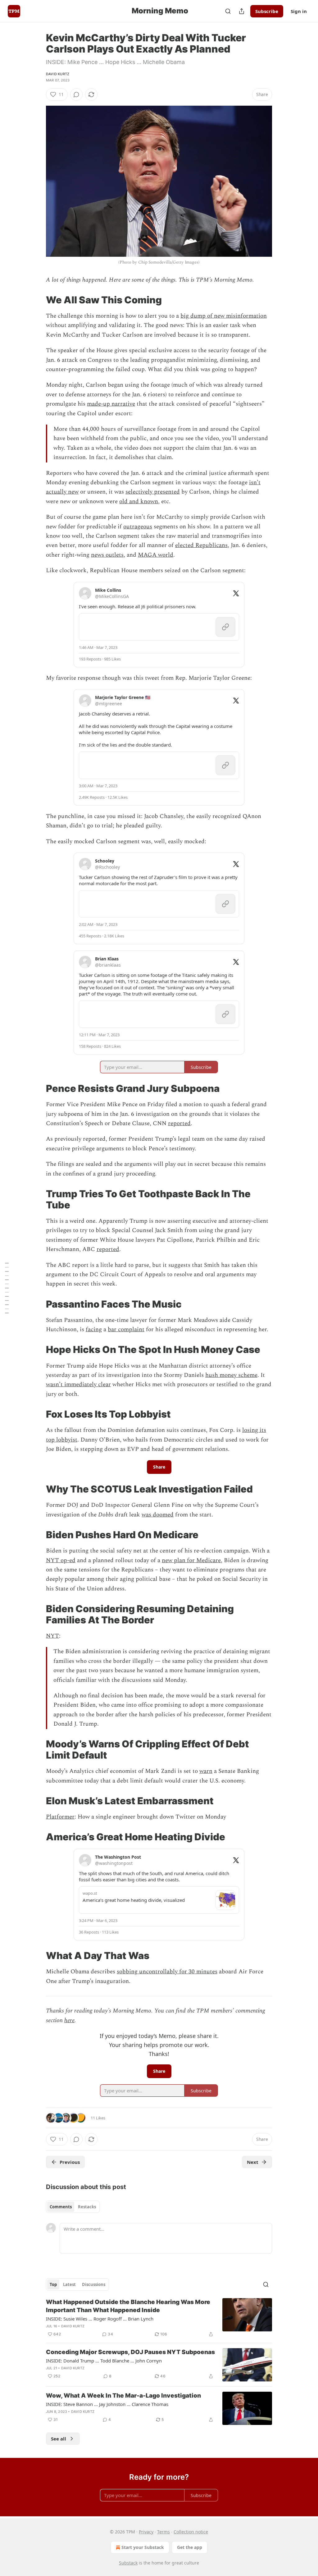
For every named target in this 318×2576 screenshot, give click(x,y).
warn (206, 1771)
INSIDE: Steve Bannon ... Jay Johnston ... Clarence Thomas (107, 2404)
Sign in (299, 11)
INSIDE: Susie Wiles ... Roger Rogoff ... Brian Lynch (100, 2319)
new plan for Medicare (191, 1560)
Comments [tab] (61, 2207)
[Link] (37, 300)
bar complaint (126, 1329)
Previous (70, 2162)
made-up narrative (111, 404)
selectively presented (153, 492)
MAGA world (156, 555)
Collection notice (191, 2532)
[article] (159, 2318)
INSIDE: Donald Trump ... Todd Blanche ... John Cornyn (104, 2361)
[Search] (228, 11)
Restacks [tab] (87, 2207)
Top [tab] (53, 2284)
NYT (52, 1636)
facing (94, 1329)
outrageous (138, 527)
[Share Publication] (242, 11)
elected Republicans (201, 545)
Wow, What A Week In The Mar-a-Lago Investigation (123, 2396)
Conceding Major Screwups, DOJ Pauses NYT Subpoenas (130, 2352)
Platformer (60, 1817)
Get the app (190, 2547)
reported (179, 1123)
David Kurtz (58, 74)
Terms (164, 2532)
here (69, 2020)
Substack (128, 2563)
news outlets (107, 555)
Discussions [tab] (94, 2284)
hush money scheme (231, 1375)
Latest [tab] (69, 2284)
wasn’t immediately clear (78, 1385)
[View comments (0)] (76, 94)
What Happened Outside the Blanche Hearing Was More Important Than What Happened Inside (128, 2306)
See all (59, 2439)
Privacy (146, 2532)
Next (253, 2162)
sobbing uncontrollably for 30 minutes (167, 1972)
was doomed (158, 1515)
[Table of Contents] (7, 1288)
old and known (139, 501)
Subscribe (267, 11)
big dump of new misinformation (224, 316)
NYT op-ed (61, 1560)
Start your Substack (143, 2547)
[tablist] (73, 2207)
